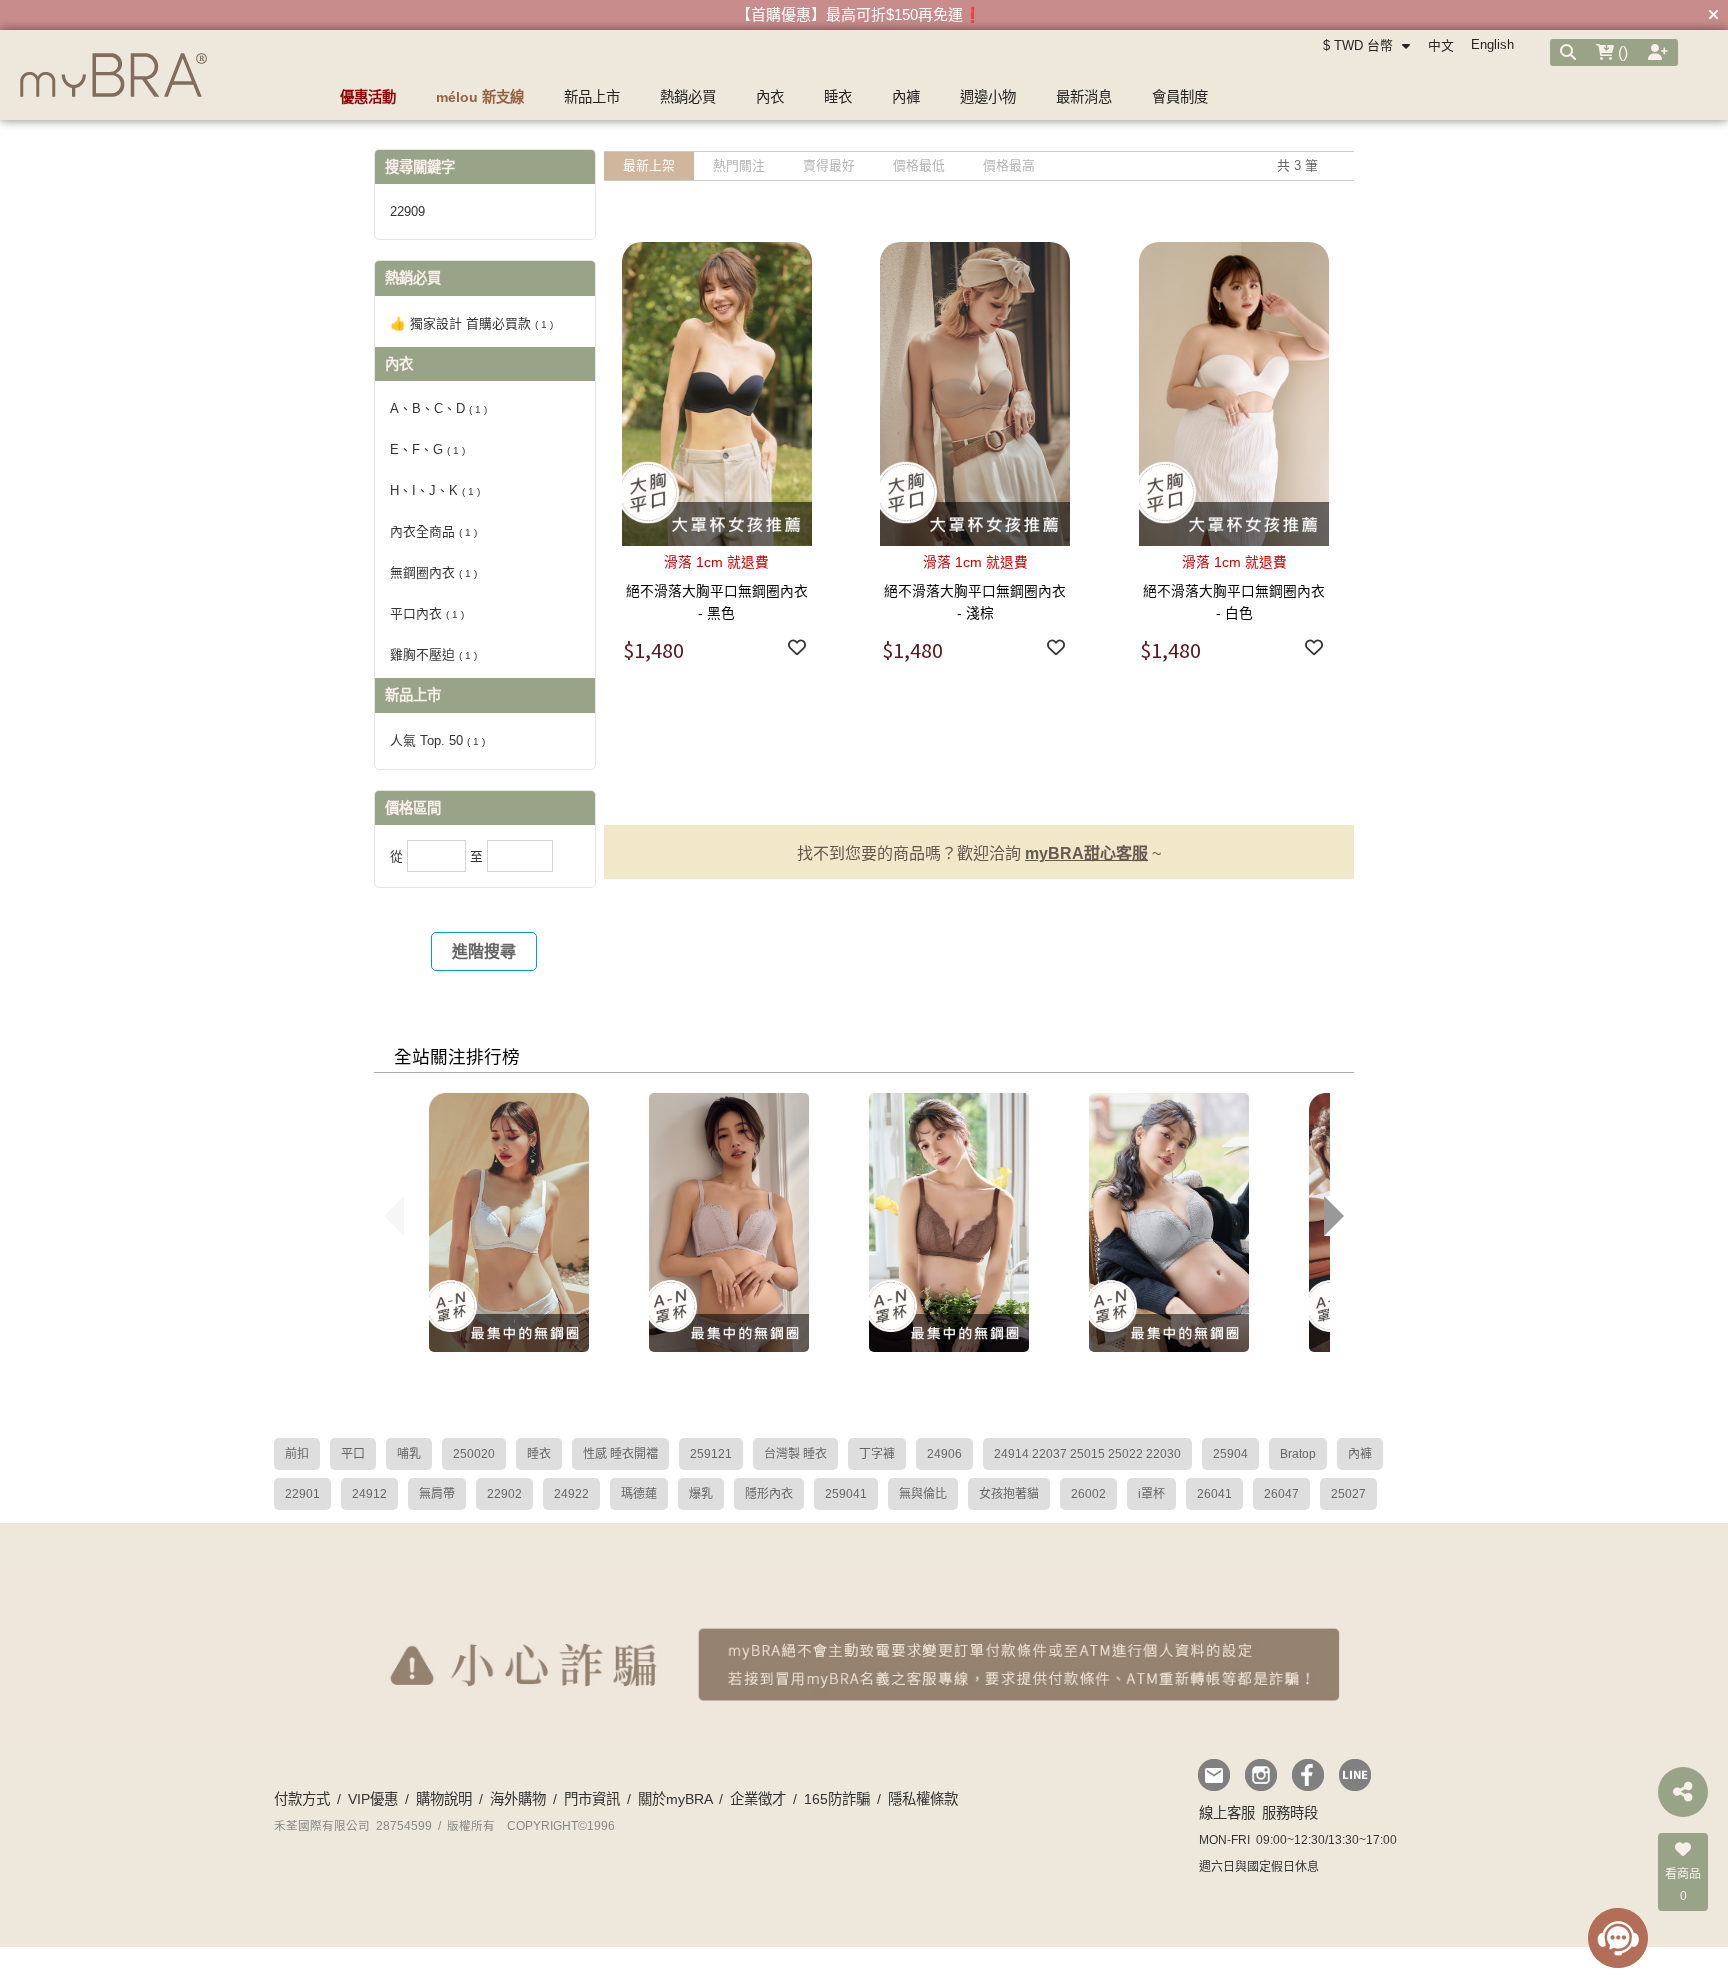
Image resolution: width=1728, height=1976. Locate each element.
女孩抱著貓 (1009, 1494)
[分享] (1683, 1792)
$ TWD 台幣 (1360, 45)
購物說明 (444, 1799)
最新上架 (649, 165)
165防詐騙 (837, 1799)
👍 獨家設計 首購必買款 (471, 323)
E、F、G (427, 449)
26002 (1088, 1494)
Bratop (1298, 1454)
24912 (369, 1494)
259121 (711, 1454)
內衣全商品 (433, 531)
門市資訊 (592, 1799)
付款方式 (302, 1799)
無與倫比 (923, 1494)
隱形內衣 (769, 1494)
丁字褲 (877, 1454)
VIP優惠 (373, 1799)
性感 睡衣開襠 (620, 1454)
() (1621, 52)
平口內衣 (427, 613)
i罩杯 (1151, 1494)
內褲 (1360, 1454)
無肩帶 (437, 1494)
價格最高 (1009, 165)
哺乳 (409, 1454)
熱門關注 (739, 165)
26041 (1214, 1494)
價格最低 (919, 165)
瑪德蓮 (639, 1494)
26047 (1281, 1494)
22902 (504, 1494)
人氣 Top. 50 (437, 740)
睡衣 (539, 1454)
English (1492, 44)
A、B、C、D (438, 408)
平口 (353, 1454)
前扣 (297, 1454)
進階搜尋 (484, 951)
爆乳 (701, 1494)
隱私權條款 (923, 1799)
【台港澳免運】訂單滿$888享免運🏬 (859, 14)
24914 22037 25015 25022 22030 (1087, 1454)
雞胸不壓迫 (433, 654)
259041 (846, 1494)
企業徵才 (758, 1799)
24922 (571, 1494)
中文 (1441, 45)
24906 (944, 1454)
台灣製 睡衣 (795, 1454)
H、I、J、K (435, 490)
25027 (1348, 1494)
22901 (302, 1494)
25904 (1230, 1454)
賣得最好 (829, 165)
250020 (474, 1454)
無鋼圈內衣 (433, 572)
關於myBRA (675, 1799)
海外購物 (518, 1799)
